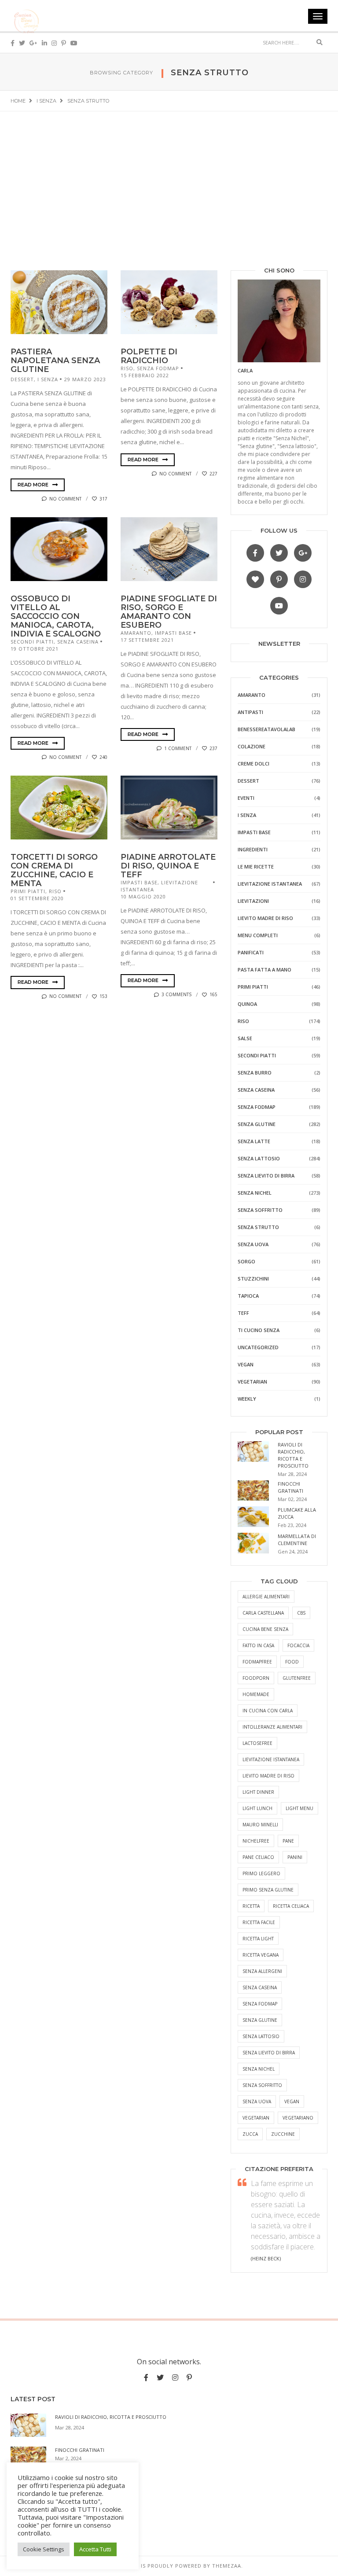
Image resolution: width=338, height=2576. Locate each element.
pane (288, 1841)
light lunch (257, 1808)
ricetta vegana (261, 1955)
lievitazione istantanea (271, 1759)
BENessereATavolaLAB (266, 729)
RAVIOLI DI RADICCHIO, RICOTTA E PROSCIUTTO (293, 1455)
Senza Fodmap (158, 368)
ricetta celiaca (291, 1906)
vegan (292, 2101)
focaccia (298, 1645)
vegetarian (256, 2118)
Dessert (22, 379)
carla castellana (263, 1613)
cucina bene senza (265, 1629)
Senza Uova (253, 1244)
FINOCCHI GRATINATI (290, 1487)
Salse (245, 1038)
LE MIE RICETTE (256, 867)
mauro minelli (260, 1825)
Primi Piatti (28, 891)
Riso (127, 368)
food (292, 1662)
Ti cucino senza (259, 1330)
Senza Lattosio (259, 1158)
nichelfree (256, 1841)
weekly (247, 1399)
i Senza (48, 379)
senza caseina (260, 1987)
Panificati (251, 952)
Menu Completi (258, 935)
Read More (34, 485)
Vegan (246, 1364)
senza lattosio (261, 2036)
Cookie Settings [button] (44, 2549)
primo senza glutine (268, 1890)
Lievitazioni (253, 901)
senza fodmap (260, 2004)
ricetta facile (259, 1922)
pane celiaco (258, 1857)
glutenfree (297, 1678)
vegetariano (298, 2118)
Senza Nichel (255, 1193)
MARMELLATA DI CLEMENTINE (297, 1540)
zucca (250, 2134)
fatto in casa (258, 1645)
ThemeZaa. (228, 2566)
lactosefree (257, 1743)
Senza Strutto (258, 1227)
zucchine (283, 2134)
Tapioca (248, 1296)
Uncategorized (258, 1347)
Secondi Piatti (32, 642)
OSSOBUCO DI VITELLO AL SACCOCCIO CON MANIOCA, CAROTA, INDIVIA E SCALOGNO (56, 616)
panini (295, 1857)
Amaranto (136, 633)
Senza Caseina (78, 642)
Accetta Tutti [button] (95, 2549)
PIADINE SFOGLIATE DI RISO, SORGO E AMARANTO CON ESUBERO (169, 612)
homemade (256, 1694)
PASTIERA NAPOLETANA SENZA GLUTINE (55, 361)
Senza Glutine (257, 1124)
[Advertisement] (169, 177)
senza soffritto (262, 2085)
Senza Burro (255, 1073)
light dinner (258, 1792)
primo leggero (261, 1873)
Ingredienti (253, 849)
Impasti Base (173, 633)
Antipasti (250, 712)
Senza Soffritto (260, 1210)
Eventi (246, 798)
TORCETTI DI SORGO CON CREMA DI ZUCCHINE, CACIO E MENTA (54, 870)
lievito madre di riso (268, 1776)
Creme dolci (253, 764)
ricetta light (258, 1939)
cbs (301, 1613)
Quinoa (247, 1004)
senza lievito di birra (269, 2053)
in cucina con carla (268, 1711)
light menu (299, 1808)
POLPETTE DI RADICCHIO (149, 356)
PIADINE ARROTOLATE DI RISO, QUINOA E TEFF (168, 866)
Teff (243, 1313)
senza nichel (259, 2069)
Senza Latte (254, 1141)
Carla (245, 370)
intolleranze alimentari (272, 1727)
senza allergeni (262, 1971)
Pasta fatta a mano (265, 970)
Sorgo (246, 1261)
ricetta (251, 1906)
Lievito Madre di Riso (265, 918)
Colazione (252, 746)
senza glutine (260, 2020)
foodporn (256, 1678)
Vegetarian (252, 1382)
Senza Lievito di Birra (266, 1176)
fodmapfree (257, 1662)
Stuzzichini (253, 1279)
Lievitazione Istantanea (270, 884)
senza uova (257, 2101)
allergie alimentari (266, 1597)
